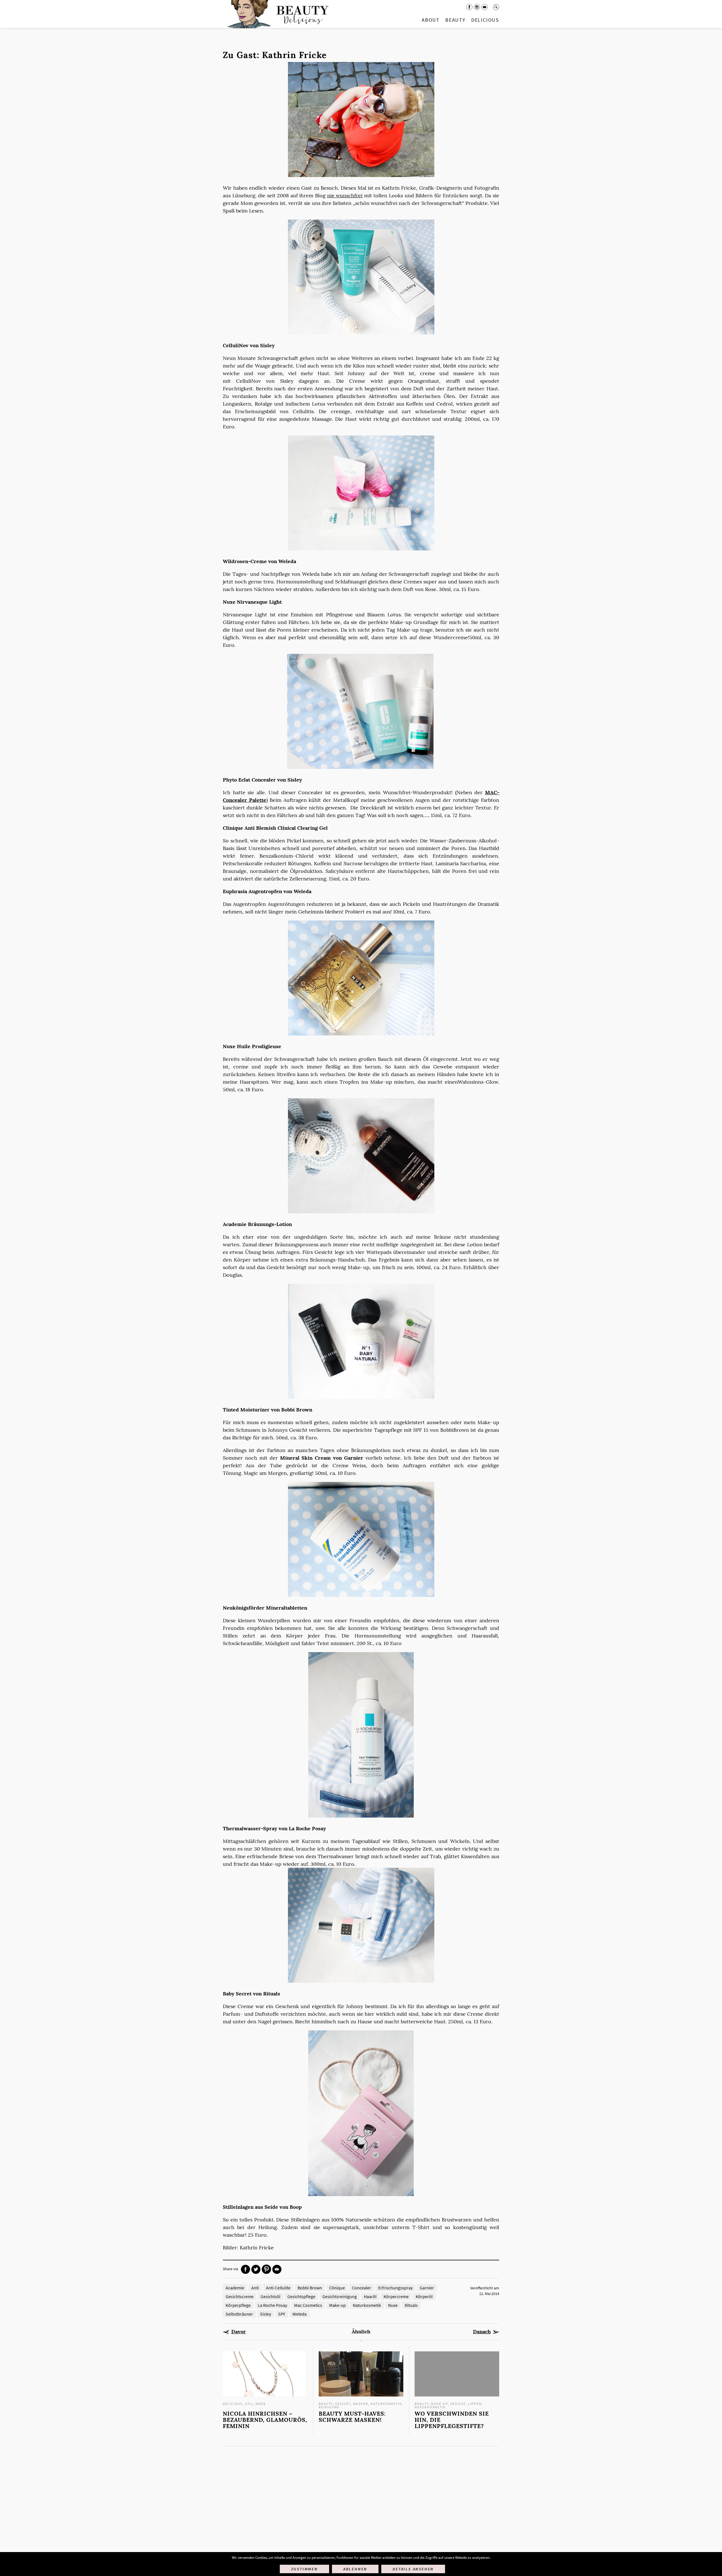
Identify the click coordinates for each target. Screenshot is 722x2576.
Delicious (485, 20)
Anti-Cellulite (278, 2288)
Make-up (337, 2305)
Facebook (469, 7)
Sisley (266, 2314)
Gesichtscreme (240, 2296)
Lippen (475, 2404)
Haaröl (370, 2296)
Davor (239, 2332)
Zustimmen (304, 2569)
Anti (255, 2288)
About (431, 20)
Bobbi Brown (310, 2288)
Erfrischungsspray (395, 2288)
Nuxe (393, 2305)
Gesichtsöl (270, 2296)
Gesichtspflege (301, 2296)
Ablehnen (355, 2569)
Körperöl (424, 2296)
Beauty (455, 20)
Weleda (300, 2314)
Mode (261, 2404)
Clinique (337, 2288)
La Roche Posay (272, 2305)
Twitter (256, 2269)
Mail (485, 7)
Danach (482, 2332)
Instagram (477, 7)
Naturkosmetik (367, 2305)
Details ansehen (413, 2569)
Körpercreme (396, 2296)
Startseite (277, 14)
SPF (282, 2314)
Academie (235, 2288)
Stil (249, 2404)
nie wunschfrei (345, 195)
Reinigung (329, 2407)
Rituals (411, 2305)
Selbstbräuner (239, 2314)
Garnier (427, 2288)
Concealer (362, 2288)
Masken (361, 2404)
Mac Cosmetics (308, 2305)
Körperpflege (238, 2305)
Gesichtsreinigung (340, 2296)
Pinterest (266, 2269)
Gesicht (343, 2404)
